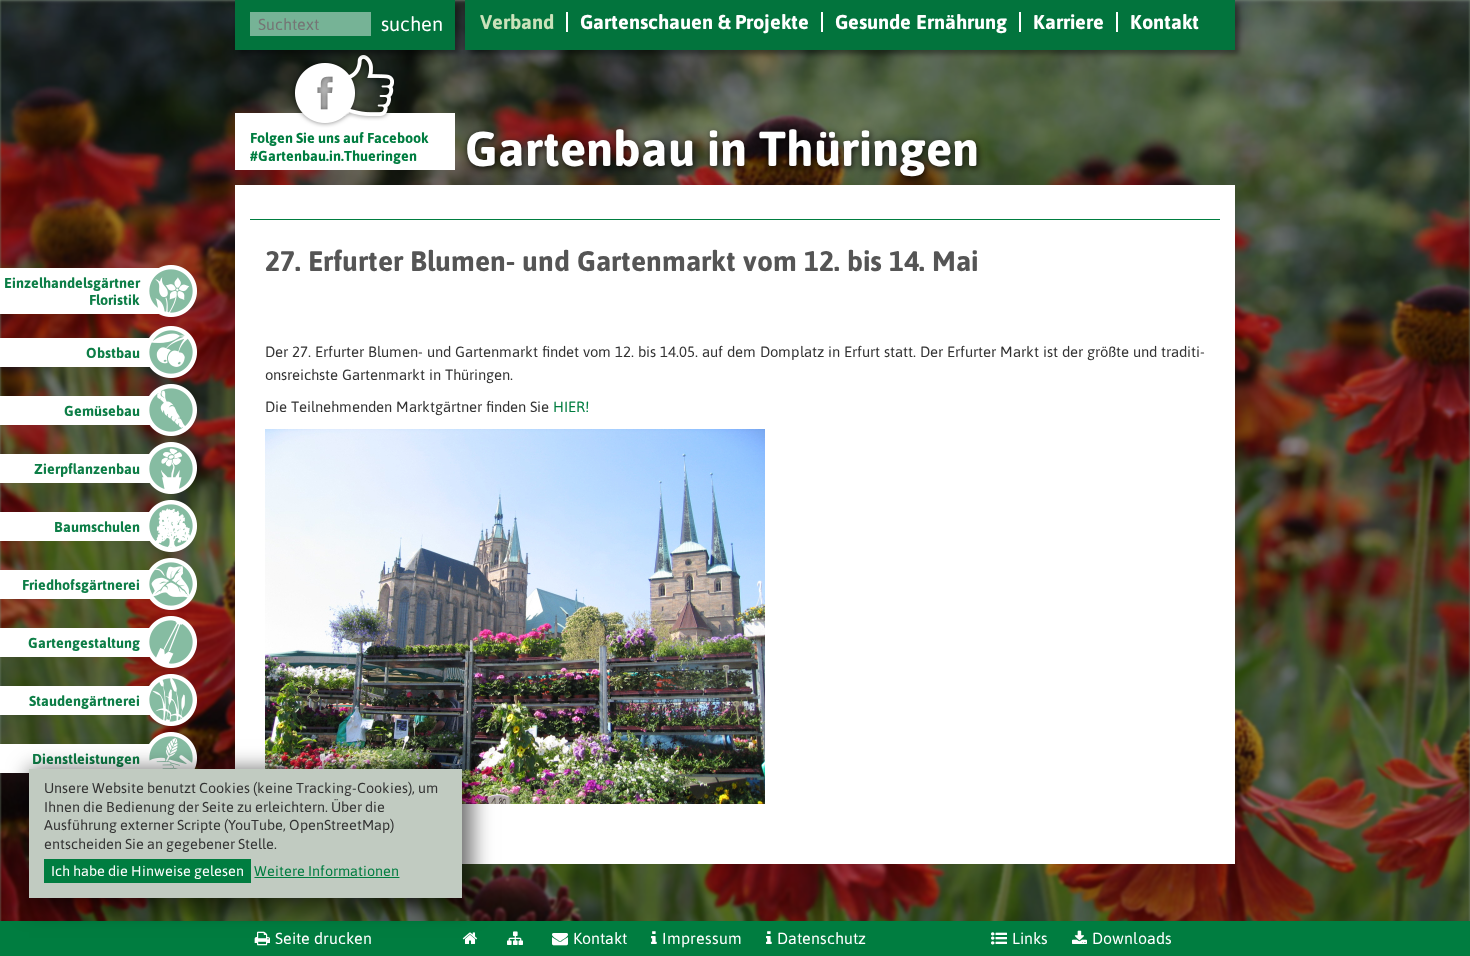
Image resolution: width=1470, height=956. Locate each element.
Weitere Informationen (326, 871)
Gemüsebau (102, 411)
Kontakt (1164, 21)
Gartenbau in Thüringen (722, 148)
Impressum (702, 938)
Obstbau (113, 353)
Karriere (1068, 21)
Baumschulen (97, 527)
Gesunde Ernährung (921, 21)
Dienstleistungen (86, 759)
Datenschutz (821, 938)
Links (1030, 938)
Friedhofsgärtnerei (81, 585)
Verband (517, 21)
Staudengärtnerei (84, 701)
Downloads (1132, 938)
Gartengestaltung (84, 643)
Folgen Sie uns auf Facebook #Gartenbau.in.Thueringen (339, 146)
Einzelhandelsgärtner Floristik (72, 291)
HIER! (571, 406)
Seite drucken (323, 938)
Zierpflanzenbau (87, 469)
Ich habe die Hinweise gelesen (147, 871)
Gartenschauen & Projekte (694, 21)
